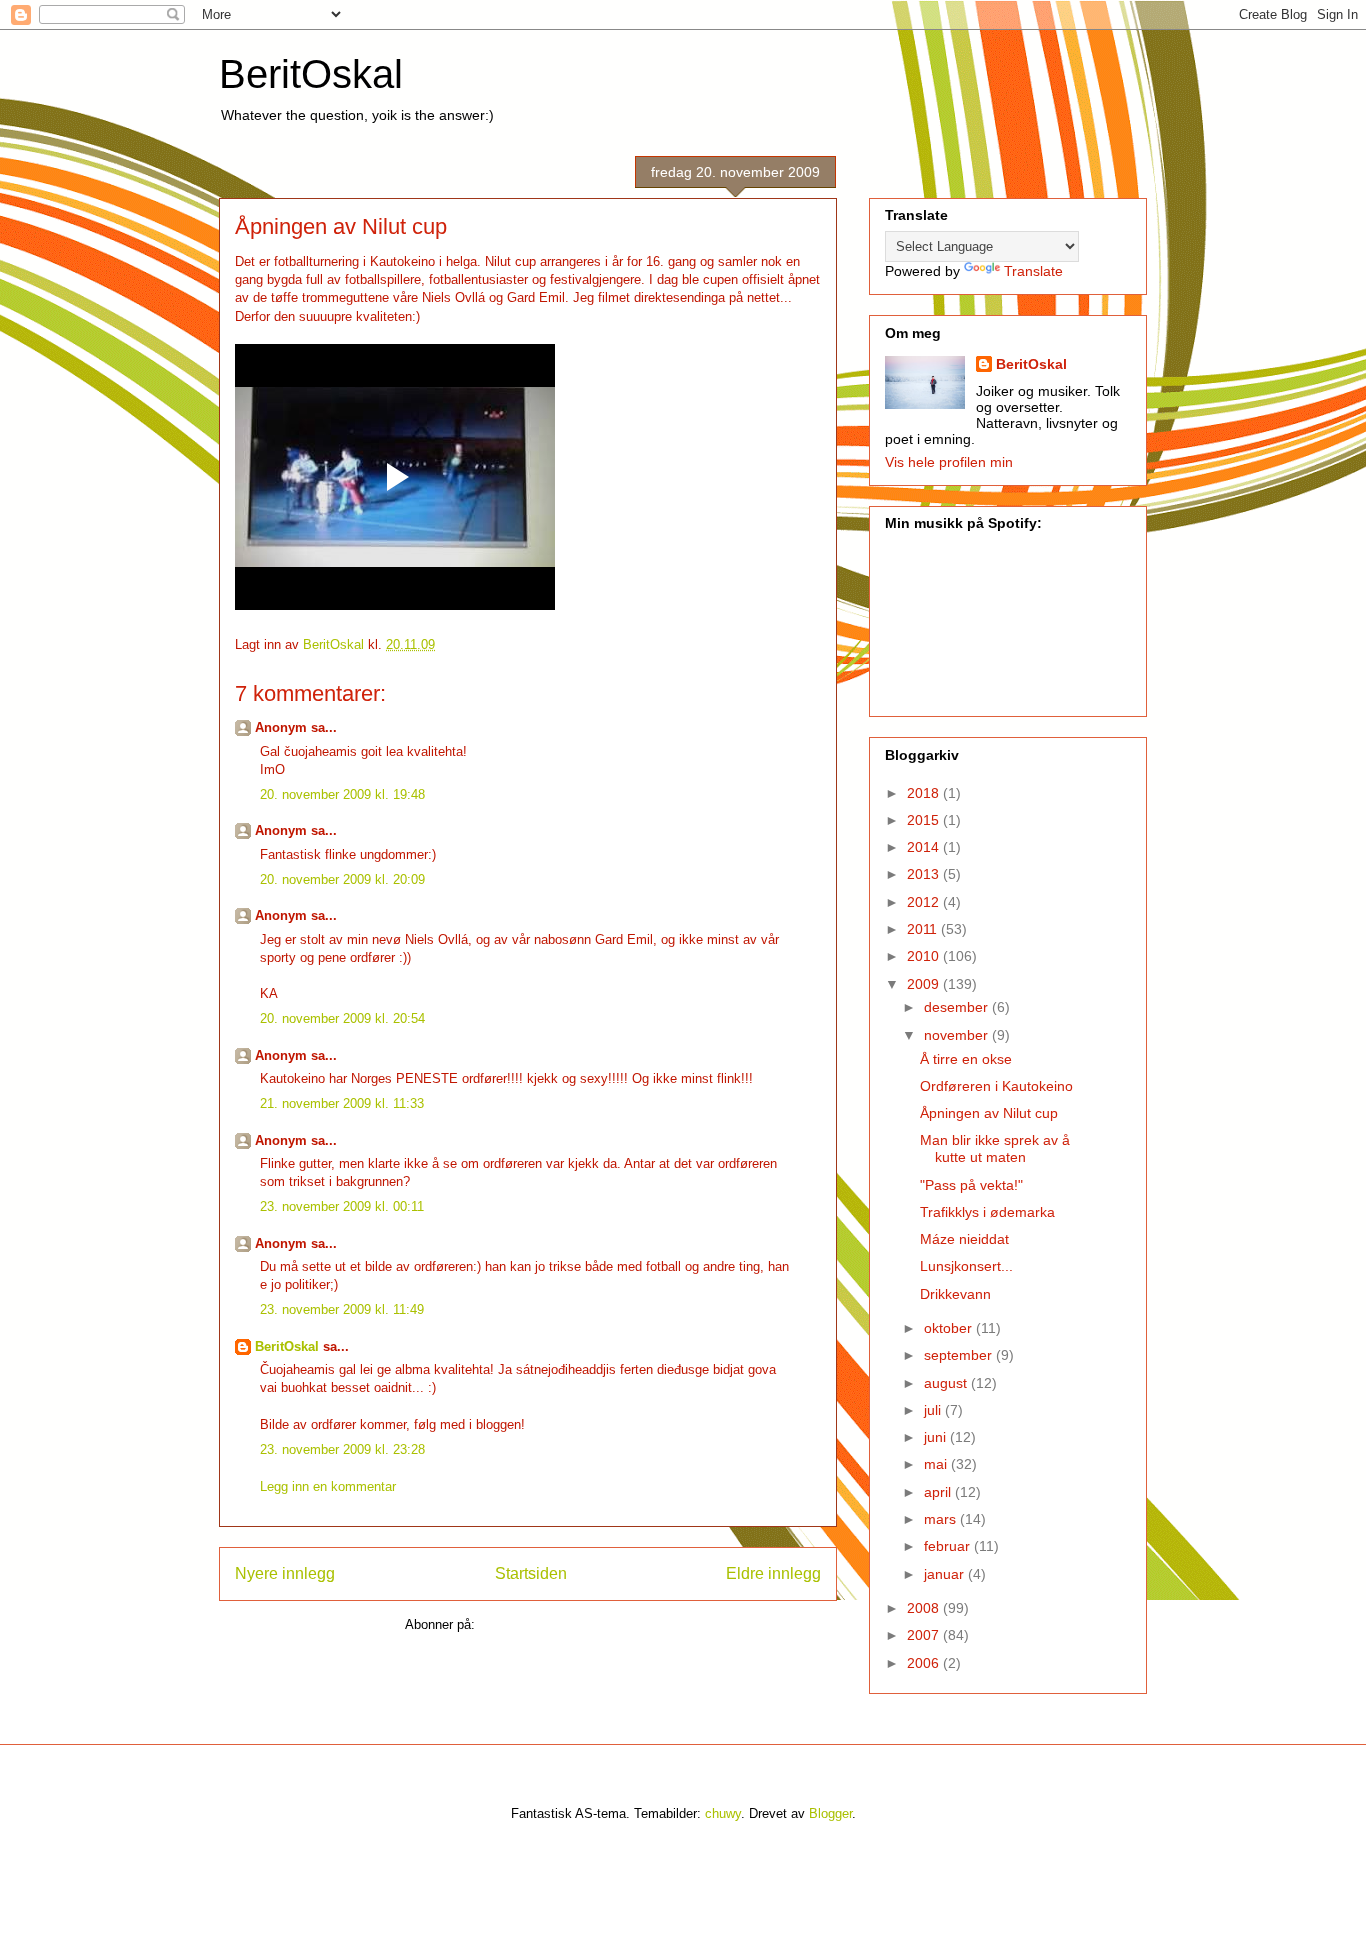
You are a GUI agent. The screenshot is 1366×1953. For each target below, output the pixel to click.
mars (942, 1519)
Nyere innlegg (285, 1573)
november (958, 1035)
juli (934, 1410)
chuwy (723, 1813)
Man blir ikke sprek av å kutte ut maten (995, 1148)
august (947, 1383)
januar (946, 1574)
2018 (925, 793)
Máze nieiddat (964, 1239)
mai (937, 1464)
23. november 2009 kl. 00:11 (342, 1206)
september (960, 1355)
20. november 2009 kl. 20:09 (342, 879)
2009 (925, 984)
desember (958, 1007)
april (939, 1492)
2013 (925, 874)
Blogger (830, 1813)
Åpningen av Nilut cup (989, 1113)
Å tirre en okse (966, 1059)
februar (949, 1546)
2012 (925, 902)
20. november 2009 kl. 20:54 (342, 1018)
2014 (925, 847)
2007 (925, 1635)
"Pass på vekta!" (971, 1185)
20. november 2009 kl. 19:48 (342, 794)
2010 (925, 956)
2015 (925, 820)
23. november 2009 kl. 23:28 (342, 1449)
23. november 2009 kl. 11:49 (342, 1309)
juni (937, 1437)
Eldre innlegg (773, 1573)
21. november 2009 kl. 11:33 (342, 1103)
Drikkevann (955, 1294)
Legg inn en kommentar (328, 1486)
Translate (1033, 271)
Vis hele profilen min (949, 462)
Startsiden (531, 1573)
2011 (924, 929)
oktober (950, 1328)
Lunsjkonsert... (966, 1266)
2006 (925, 1663)
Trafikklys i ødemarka (987, 1212)
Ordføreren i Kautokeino (996, 1086)
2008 (925, 1608)
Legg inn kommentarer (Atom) (565, 1624)
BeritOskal (311, 74)
